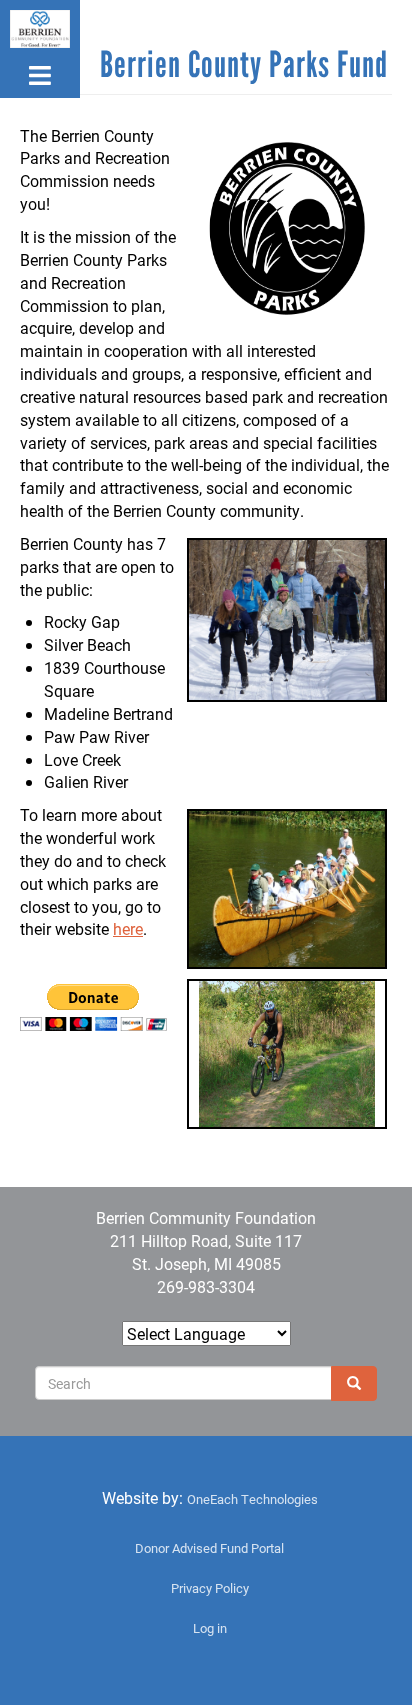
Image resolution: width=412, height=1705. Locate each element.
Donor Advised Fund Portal (209, 1548)
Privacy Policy (210, 1588)
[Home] (40, 29)
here (128, 928)
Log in (210, 1628)
